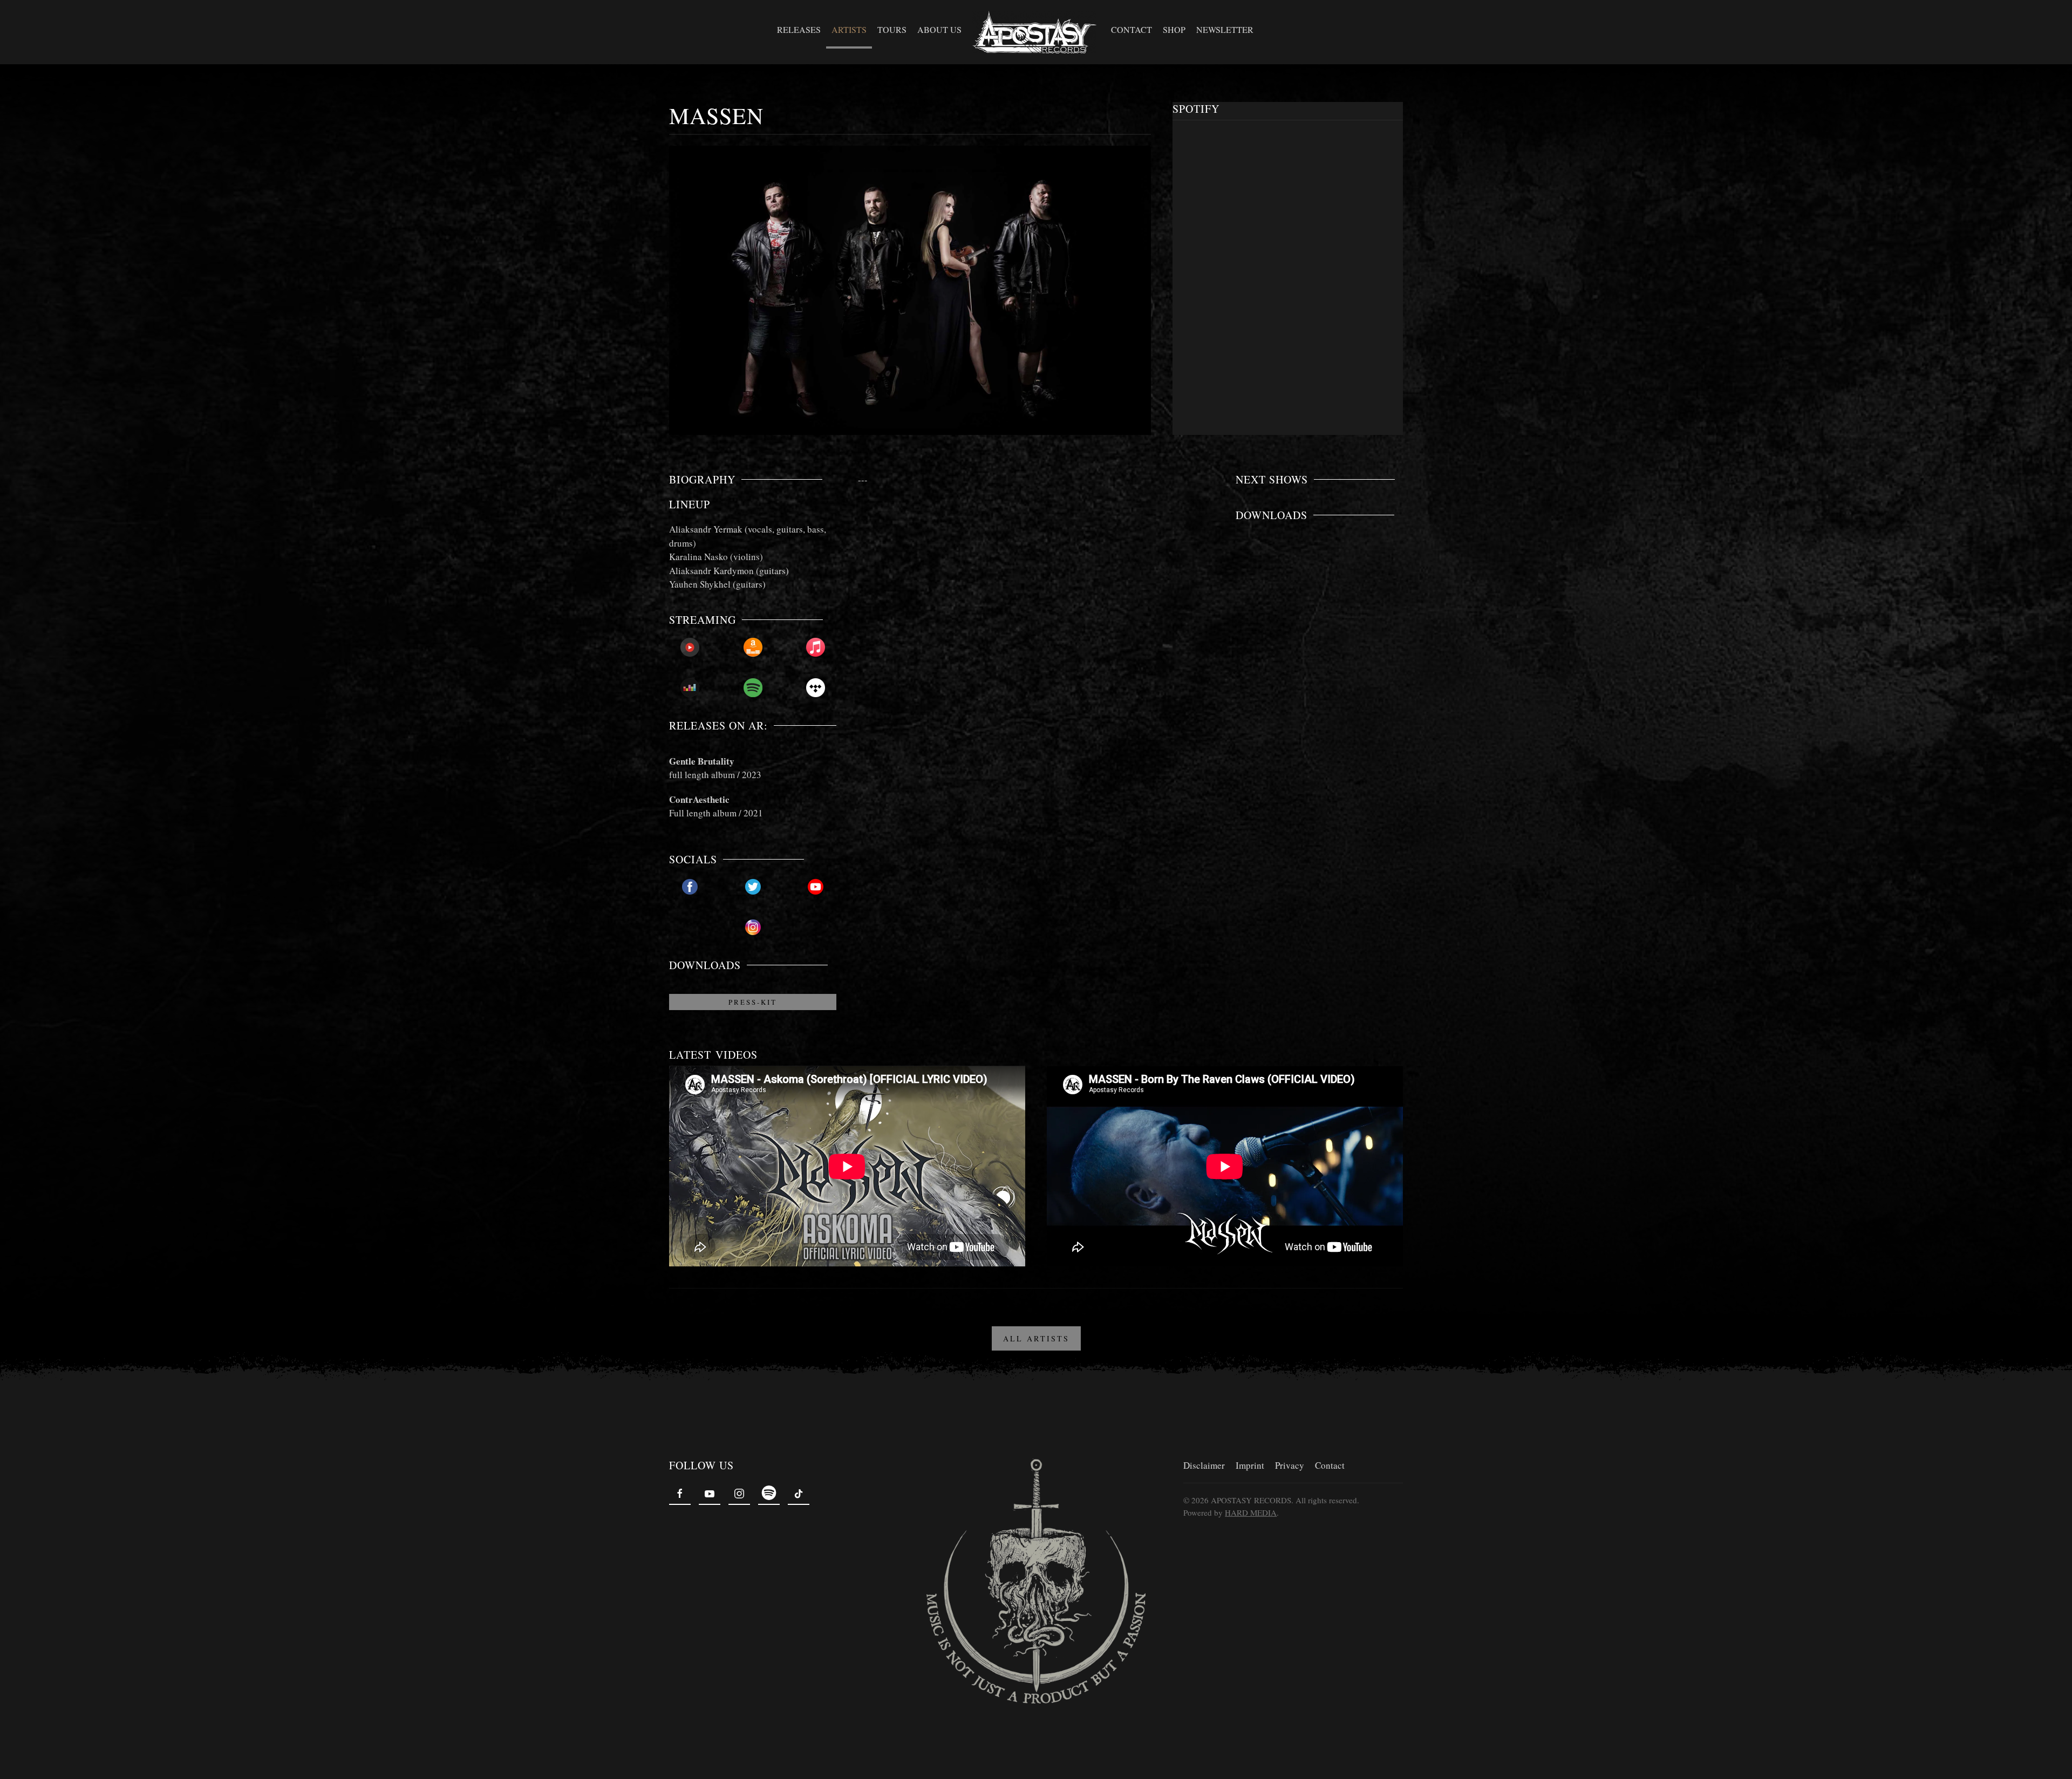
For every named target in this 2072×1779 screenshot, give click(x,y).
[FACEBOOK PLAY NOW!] (690, 887)
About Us (939, 29)
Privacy (1290, 1465)
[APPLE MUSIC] (816, 647)
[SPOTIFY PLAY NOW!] (753, 688)
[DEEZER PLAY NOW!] (690, 688)
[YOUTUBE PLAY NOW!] (816, 887)
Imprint (1250, 1465)
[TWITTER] (753, 887)
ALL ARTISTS (1036, 1338)
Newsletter (1225, 29)
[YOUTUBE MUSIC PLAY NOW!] (690, 647)
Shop (1174, 29)
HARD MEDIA (1251, 1512)
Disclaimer (1204, 1465)
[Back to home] (1036, 32)
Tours (892, 29)
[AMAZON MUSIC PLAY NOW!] (753, 647)
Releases (799, 29)
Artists (849, 29)
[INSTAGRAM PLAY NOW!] (753, 927)
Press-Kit (753, 1002)
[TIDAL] (816, 688)
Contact (1132, 29)
